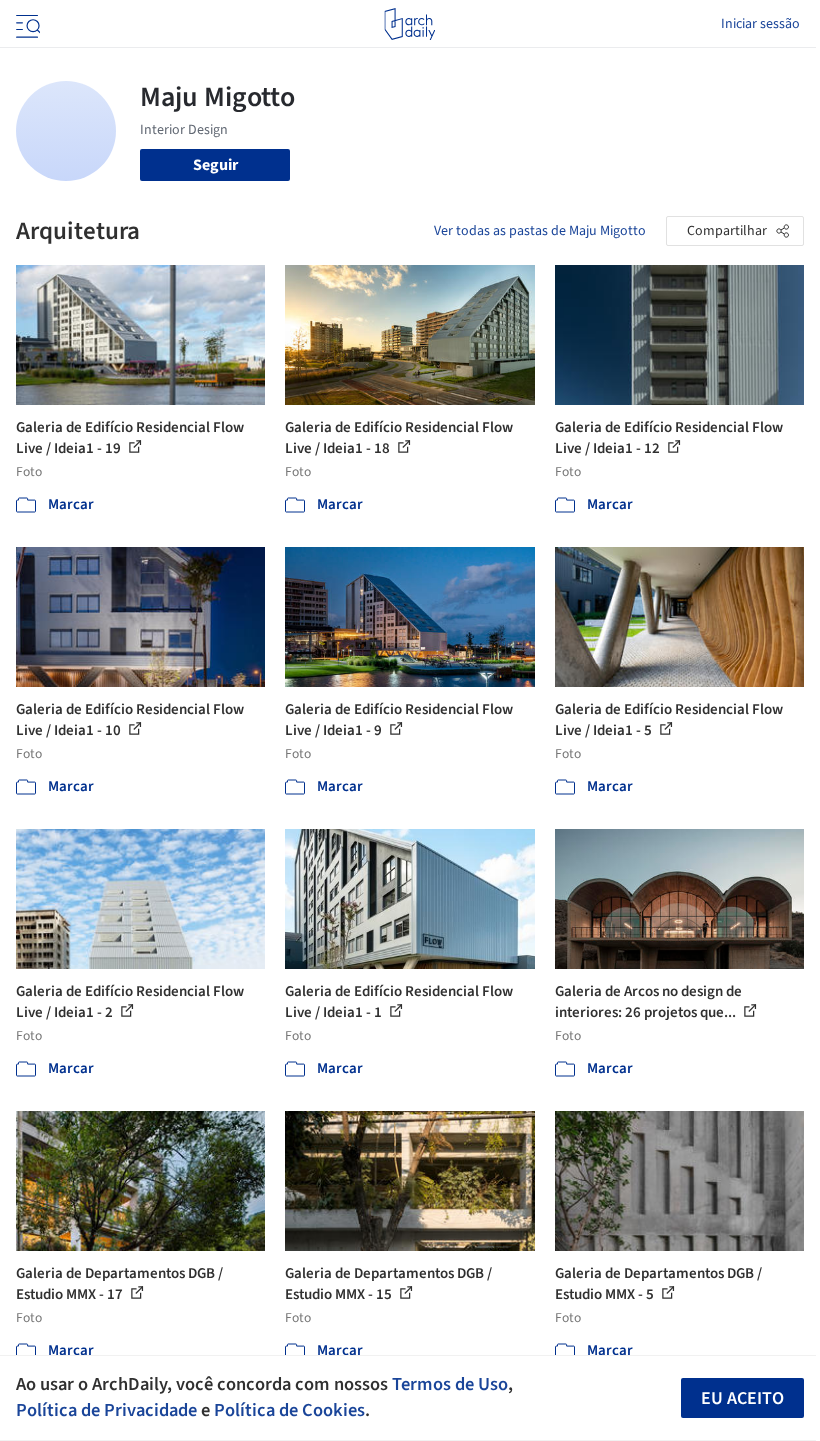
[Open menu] (26, 24)
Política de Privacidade (106, 1410)
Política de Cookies (289, 1410)
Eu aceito (742, 1398)
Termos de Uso (450, 1384)
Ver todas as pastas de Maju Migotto (540, 231)
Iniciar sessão (760, 24)
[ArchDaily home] (409, 24)
